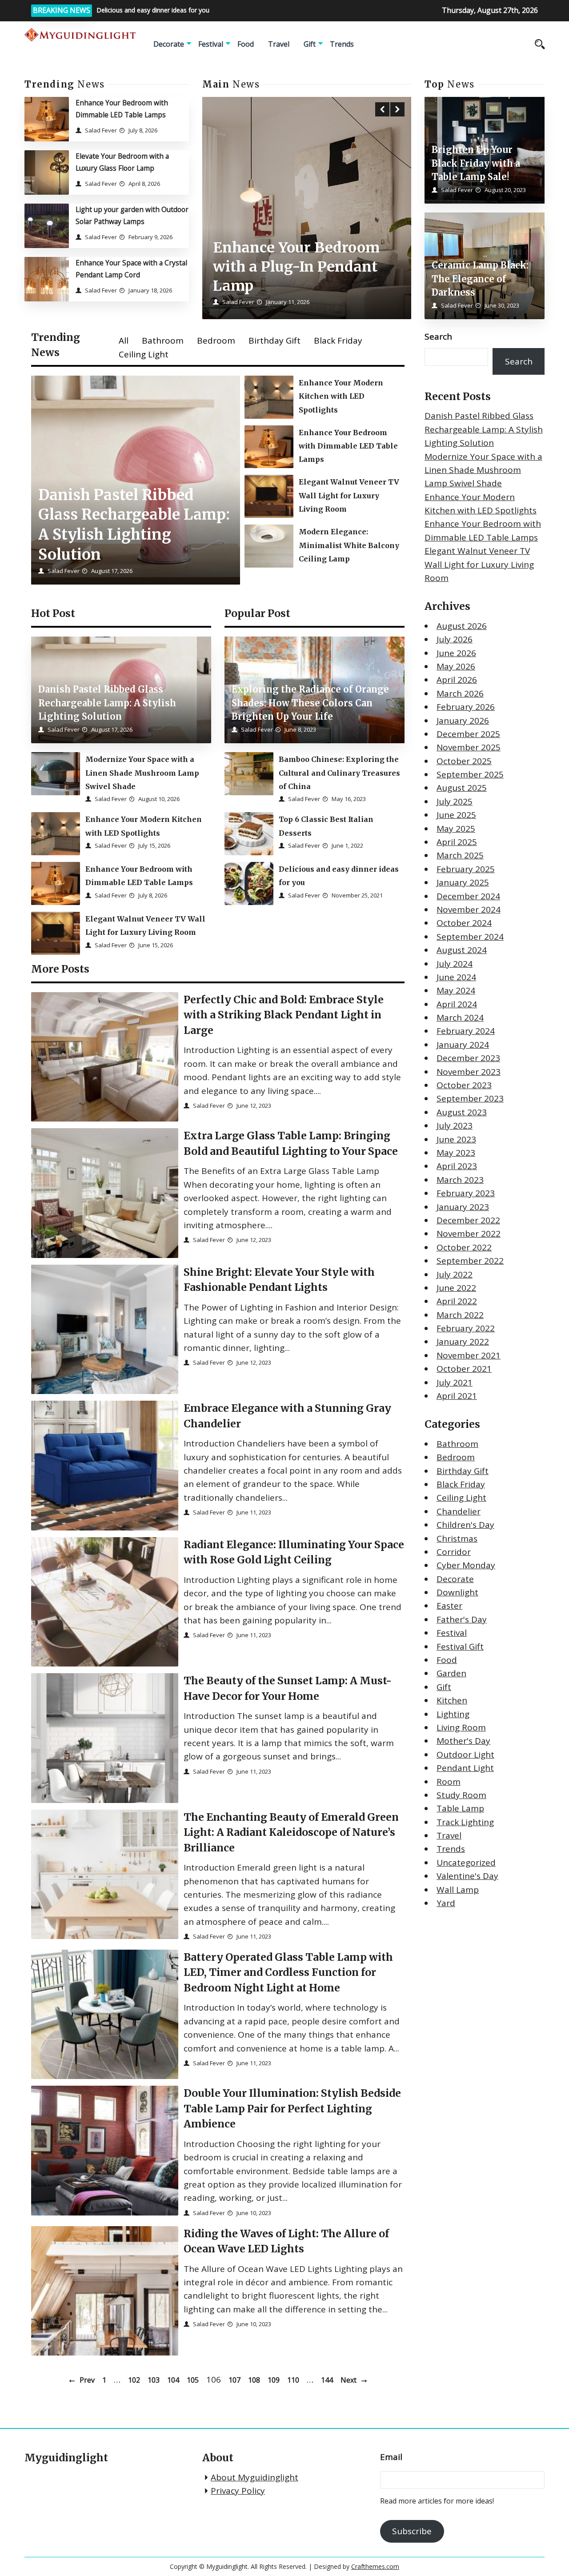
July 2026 (455, 639)
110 (293, 2380)
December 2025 (468, 734)
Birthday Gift (274, 341)
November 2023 (469, 1072)
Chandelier (459, 1511)
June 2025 (456, 815)
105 (193, 2380)
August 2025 (462, 788)
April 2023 (457, 1166)
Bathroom (163, 341)
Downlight (457, 1592)
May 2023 (456, 1153)
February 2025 (466, 869)
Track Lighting (465, 1822)
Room (449, 1782)
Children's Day (465, 1525)
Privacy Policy (238, 2491)
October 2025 (464, 761)
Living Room (461, 1727)
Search (438, 337)
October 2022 (464, 1247)
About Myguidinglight (254, 2477)
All (124, 341)
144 (327, 2380)
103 (154, 2380)
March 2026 (460, 693)
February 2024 (466, 1031)
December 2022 (468, 1220)
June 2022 (456, 1288)
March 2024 (460, 1018)
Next (349, 2380)
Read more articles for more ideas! (437, 2501)
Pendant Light (465, 1768)
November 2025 (469, 748)
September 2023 (470, 1099)
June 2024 (456, 977)
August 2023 (462, 1112)
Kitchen (452, 1701)
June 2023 (456, 1139)
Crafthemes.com (375, 2566)
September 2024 (470, 937)
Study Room (461, 1795)
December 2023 (468, 1058)
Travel (279, 44)
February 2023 (466, 1193)
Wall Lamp (458, 1890)
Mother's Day (463, 1741)
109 (274, 2380)
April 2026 (457, 680)
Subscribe (412, 2531)
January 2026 (463, 721)
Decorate (169, 44)
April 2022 (457, 1302)
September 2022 (470, 1261)
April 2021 (457, 1396)
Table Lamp (460, 1809)
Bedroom (216, 341)
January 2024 (463, 1045)
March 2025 (460, 856)
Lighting (453, 1714)
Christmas (457, 1538)
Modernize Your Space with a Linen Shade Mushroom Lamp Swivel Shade (483, 470)
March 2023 (460, 1180)
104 (173, 2380)
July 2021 (455, 1382)
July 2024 (455, 964)
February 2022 (466, 1328)
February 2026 (466, 707)
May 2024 (456, 991)
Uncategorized (466, 1863)
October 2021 (464, 1369)
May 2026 (456, 666)
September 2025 (470, 774)
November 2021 (469, 1355)
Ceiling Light (144, 354)
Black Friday (338, 341)
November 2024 (469, 909)
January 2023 (463, 1207)
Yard (446, 1903)
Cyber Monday (466, 1566)
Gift (310, 44)
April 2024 (457, 1004)
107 (234, 2380)
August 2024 (462, 950)
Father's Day (462, 1619)
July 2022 (455, 1274)
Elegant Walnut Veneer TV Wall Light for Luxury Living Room (479, 565)
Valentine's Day (467, 1876)
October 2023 (464, 1085)
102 (134, 2380)
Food (246, 44)
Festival (211, 44)
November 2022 (469, 1234)
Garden (451, 1674)
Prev (87, 2380)
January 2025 (463, 883)
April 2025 (457, 842)
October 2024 (464, 923)
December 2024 (468, 896)
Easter (449, 1606)
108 (254, 2380)
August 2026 (462, 626)
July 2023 (455, 1126)
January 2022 (463, 1342)
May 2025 (456, 829)
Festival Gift (460, 1647)
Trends (342, 44)
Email (391, 2457)
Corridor (454, 1552)
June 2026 (456, 653)
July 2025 (455, 801)
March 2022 (460, 1315)
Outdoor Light (465, 1755)
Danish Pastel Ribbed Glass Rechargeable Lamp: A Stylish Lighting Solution (484, 430)
